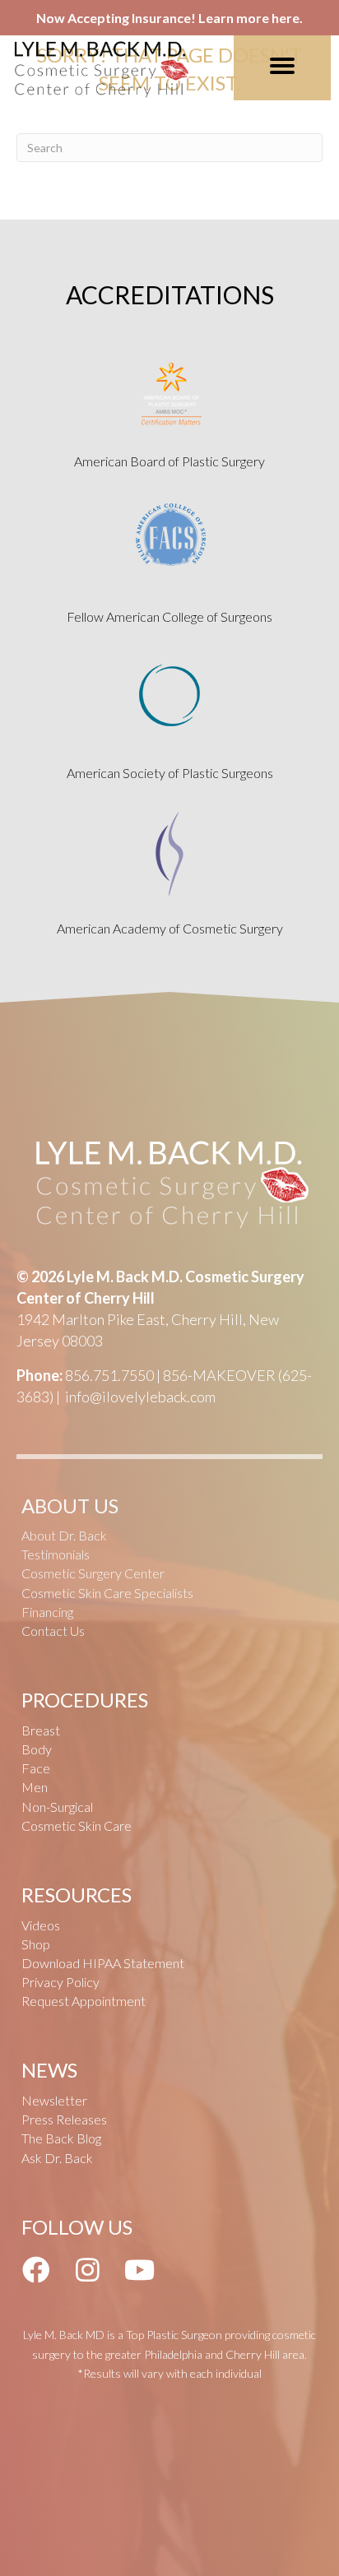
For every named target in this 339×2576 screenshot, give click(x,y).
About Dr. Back (64, 1535)
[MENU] (282, 66)
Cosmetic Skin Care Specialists (107, 1593)
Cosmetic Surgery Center (93, 1573)
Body (37, 1749)
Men (35, 1787)
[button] (35, 2269)
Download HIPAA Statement (103, 1963)
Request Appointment (84, 2001)
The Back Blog (61, 2138)
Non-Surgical (57, 1807)
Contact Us (53, 1631)
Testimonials (56, 1554)
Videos (41, 1925)
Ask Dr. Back (57, 2158)
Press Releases (64, 2119)
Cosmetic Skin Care (77, 1825)
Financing (47, 1612)
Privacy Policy (60, 1982)
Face (36, 1768)
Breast (41, 1730)
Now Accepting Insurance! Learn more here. (169, 18)
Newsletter (54, 2100)
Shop (36, 1944)
